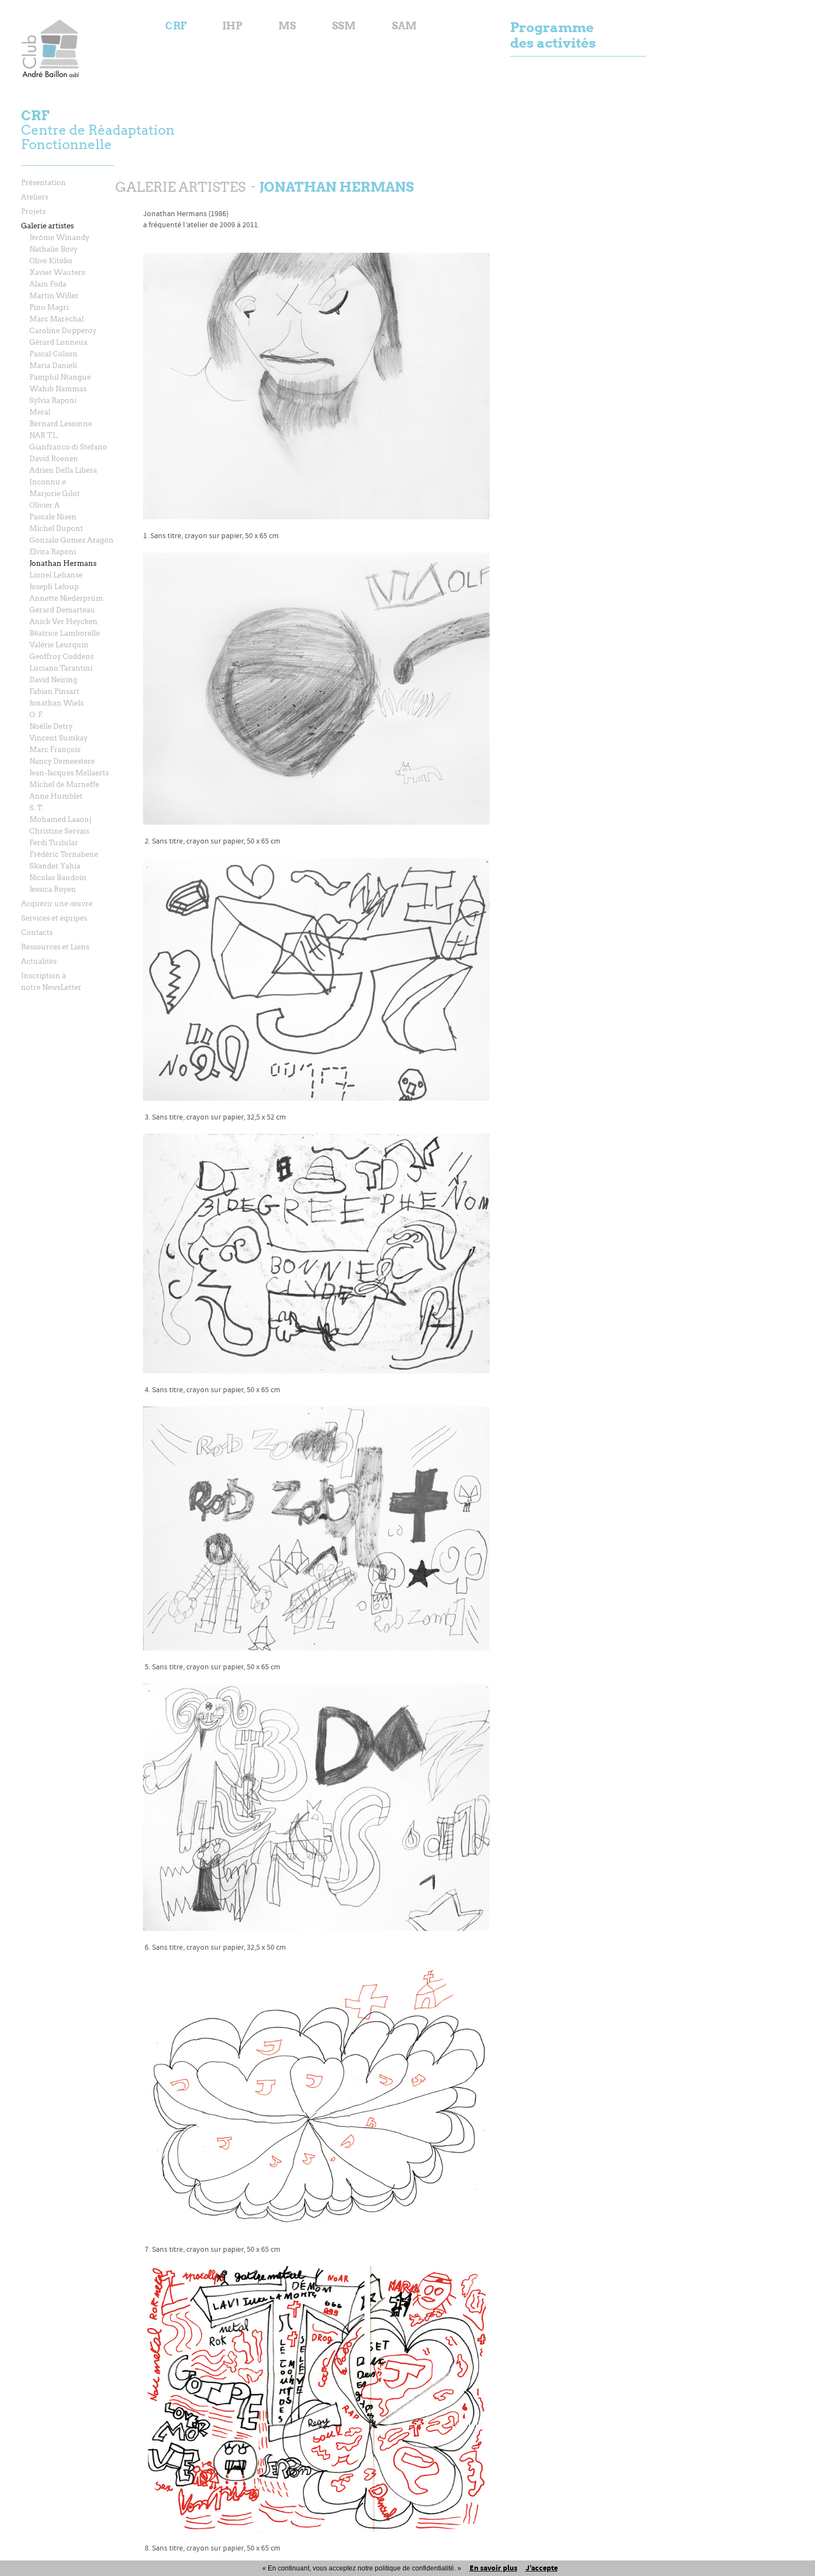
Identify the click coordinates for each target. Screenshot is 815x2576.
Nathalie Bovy (54, 249)
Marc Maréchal (57, 319)
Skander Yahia (55, 866)
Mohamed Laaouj (60, 819)
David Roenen (54, 459)
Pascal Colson (54, 354)
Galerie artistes (47, 226)
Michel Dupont (56, 528)
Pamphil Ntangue (60, 377)
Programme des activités (553, 35)
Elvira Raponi (53, 552)
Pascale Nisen (53, 517)
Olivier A (45, 505)
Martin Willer (54, 296)
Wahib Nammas (58, 389)
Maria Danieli (53, 366)
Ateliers (35, 197)
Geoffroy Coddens (62, 656)
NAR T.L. (44, 435)
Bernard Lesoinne (61, 424)
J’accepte (542, 2568)
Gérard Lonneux (58, 342)
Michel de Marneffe (64, 784)
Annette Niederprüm (66, 598)
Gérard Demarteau (62, 610)
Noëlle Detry (51, 726)
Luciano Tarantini (61, 668)
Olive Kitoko (51, 261)
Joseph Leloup (54, 587)
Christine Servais (59, 831)
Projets (33, 211)
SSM (344, 26)
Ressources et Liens (55, 947)
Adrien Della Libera (63, 470)
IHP (232, 26)
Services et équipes (54, 918)
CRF (176, 26)
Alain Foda (48, 284)
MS (287, 26)
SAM (404, 26)
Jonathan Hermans (63, 563)
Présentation (44, 183)
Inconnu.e (48, 482)
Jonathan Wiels (57, 703)
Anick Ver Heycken (63, 622)
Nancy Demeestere (62, 761)
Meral (40, 412)
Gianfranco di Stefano (68, 447)
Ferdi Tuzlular (54, 843)
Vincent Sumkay (58, 738)
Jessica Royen (53, 889)
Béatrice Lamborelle (65, 633)
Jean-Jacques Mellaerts (69, 773)
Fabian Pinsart (54, 691)
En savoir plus (493, 2568)
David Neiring (54, 680)
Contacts (37, 932)
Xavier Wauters (57, 272)
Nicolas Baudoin (58, 878)
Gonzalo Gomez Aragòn (72, 540)
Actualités (39, 961)
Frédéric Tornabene (64, 854)
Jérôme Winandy (59, 237)
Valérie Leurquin (59, 645)
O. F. (36, 715)
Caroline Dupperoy (63, 331)
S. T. (36, 808)
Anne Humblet (56, 796)
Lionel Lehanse (56, 575)
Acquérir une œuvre (57, 904)
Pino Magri (49, 307)
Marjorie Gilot (55, 494)
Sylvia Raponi (53, 400)
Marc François (55, 750)
